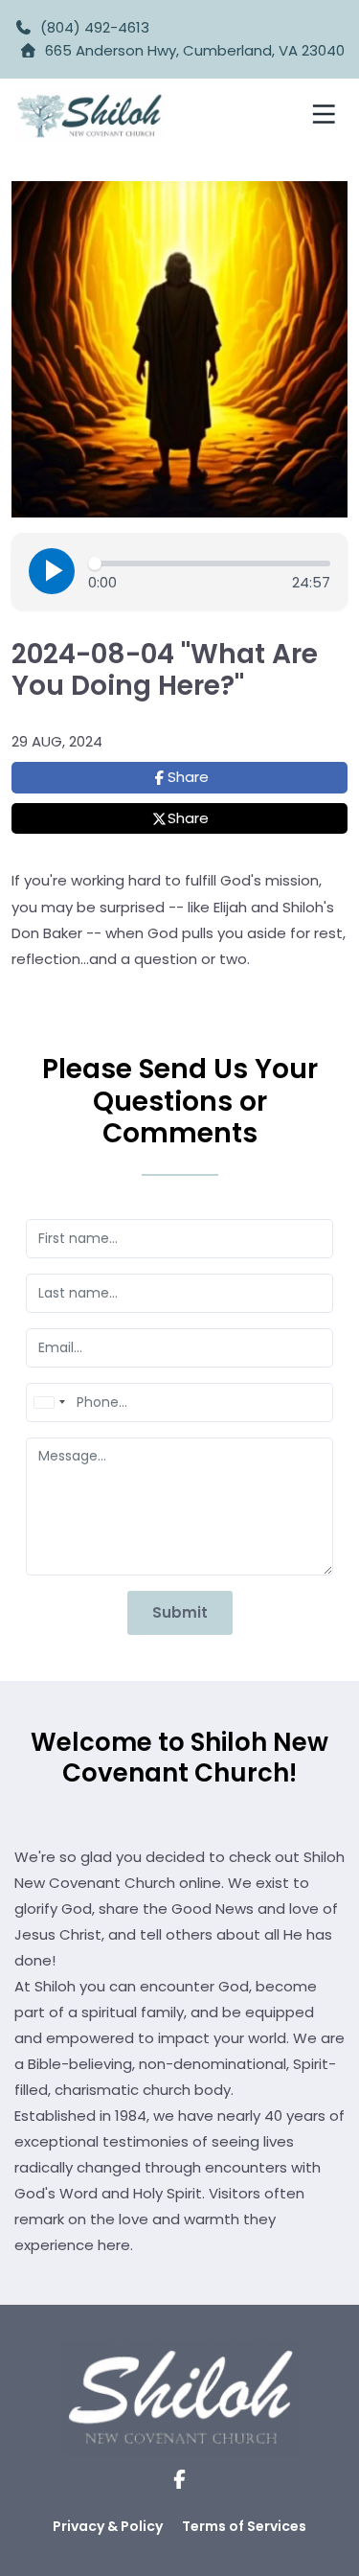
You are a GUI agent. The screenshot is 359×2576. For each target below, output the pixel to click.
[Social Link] (179, 2480)
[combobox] (49, 1403)
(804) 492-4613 (91, 27)
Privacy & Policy (108, 2526)
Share (188, 777)
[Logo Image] (90, 115)
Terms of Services (244, 2526)
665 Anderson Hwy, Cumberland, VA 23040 (195, 50)
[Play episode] (52, 571)
